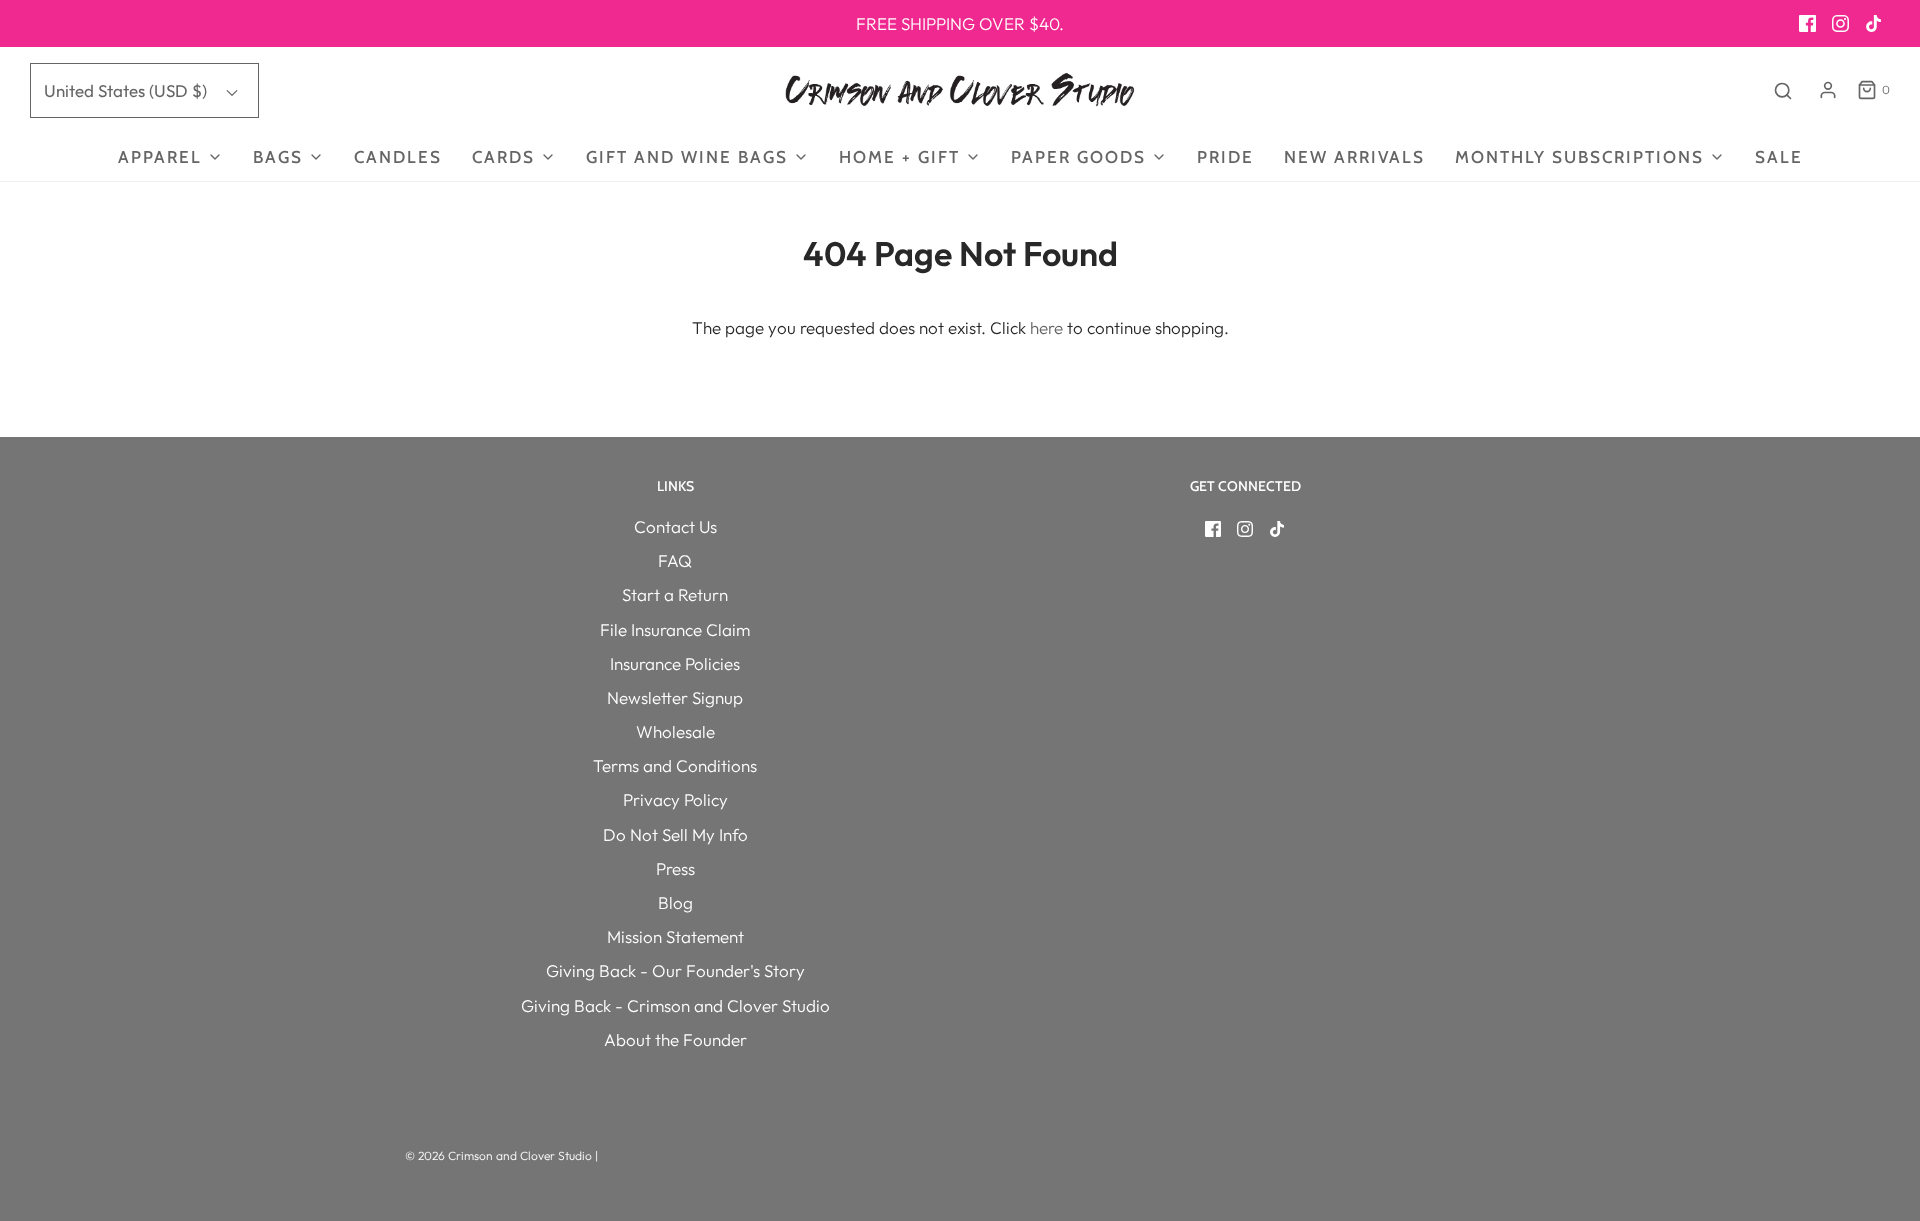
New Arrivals (1354, 157)
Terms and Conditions (675, 765)
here (1046, 327)
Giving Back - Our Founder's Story (675, 970)
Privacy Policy (675, 799)
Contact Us (675, 526)
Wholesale (675, 731)
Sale (1779, 157)
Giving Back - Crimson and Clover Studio (675, 1005)
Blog (675, 902)
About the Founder (675, 1039)
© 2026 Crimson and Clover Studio (500, 1155)
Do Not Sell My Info (675, 834)
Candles (398, 157)
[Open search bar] (1783, 90)
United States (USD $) (127, 90)
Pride (1225, 157)
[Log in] (1828, 90)
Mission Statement (675, 936)
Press (675, 868)
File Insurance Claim (675, 629)
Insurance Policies (675, 663)
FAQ (675, 560)
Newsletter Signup (675, 697)
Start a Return (675, 594)
